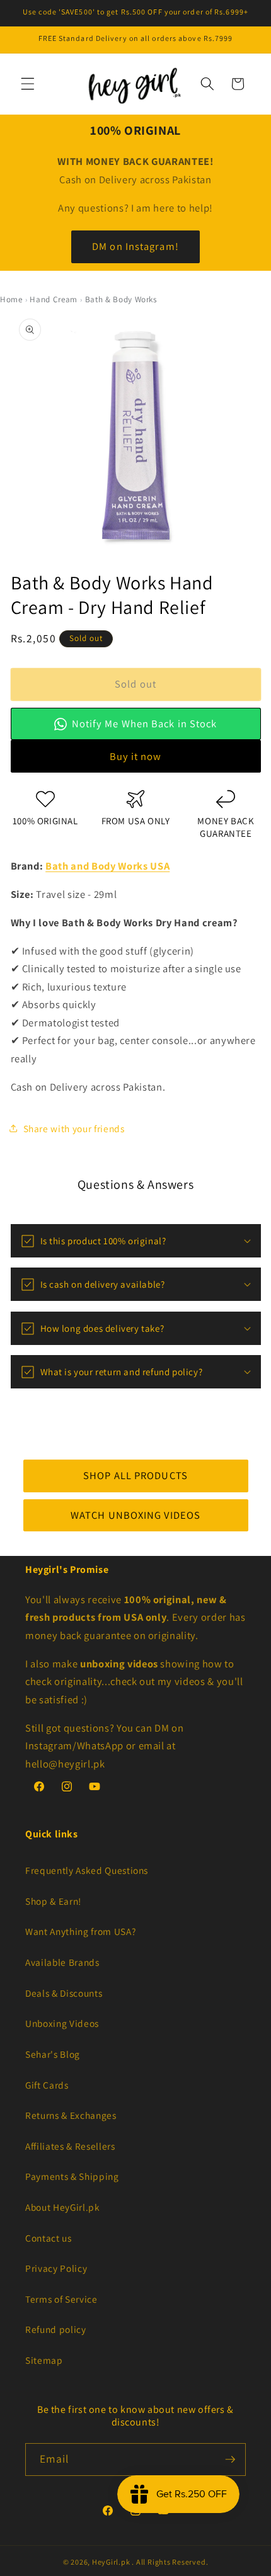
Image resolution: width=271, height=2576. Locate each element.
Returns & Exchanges (71, 2115)
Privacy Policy (56, 2268)
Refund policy (56, 2329)
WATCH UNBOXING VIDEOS (135, 1514)
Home (11, 299)
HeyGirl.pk (111, 2562)
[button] (28, 84)
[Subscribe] (230, 2460)
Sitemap (44, 2360)
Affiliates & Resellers (70, 2146)
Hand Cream (54, 299)
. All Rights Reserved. (170, 2562)
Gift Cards (47, 2085)
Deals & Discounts (64, 1993)
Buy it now (136, 756)
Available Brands (62, 1962)
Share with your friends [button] (74, 1128)
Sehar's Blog (53, 2054)
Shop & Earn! (53, 1901)
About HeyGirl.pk (63, 2207)
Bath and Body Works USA (107, 866)
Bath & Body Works (121, 299)
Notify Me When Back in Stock (145, 723)
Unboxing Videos (62, 2023)
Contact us (49, 2238)
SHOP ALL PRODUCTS (135, 1475)
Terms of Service (61, 2299)
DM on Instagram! (135, 246)
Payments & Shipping (72, 2176)
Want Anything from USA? (80, 1931)
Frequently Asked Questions (87, 1870)
